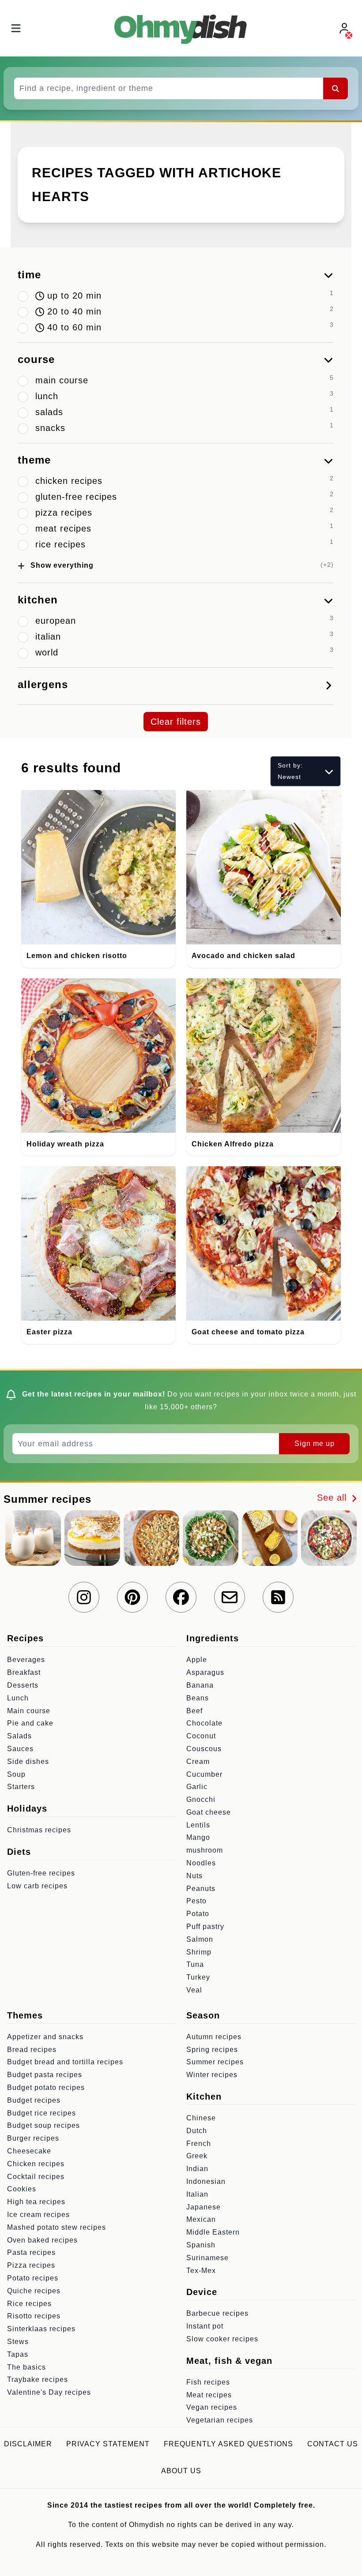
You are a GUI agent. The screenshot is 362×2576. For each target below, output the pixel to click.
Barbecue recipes (217, 2313)
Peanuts (201, 1889)
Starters (21, 1787)
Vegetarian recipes (220, 2420)
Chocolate (204, 1723)
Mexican (201, 2219)
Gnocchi (201, 1799)
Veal (194, 1990)
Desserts (23, 1685)
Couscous (204, 1749)
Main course (29, 1711)
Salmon (200, 1939)
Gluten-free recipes (41, 1873)
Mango (198, 1837)
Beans (198, 1698)
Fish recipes (208, 2382)
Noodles (201, 1863)
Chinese (201, 2118)
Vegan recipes (212, 2407)
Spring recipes (212, 2050)
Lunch (18, 1698)
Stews (18, 2342)
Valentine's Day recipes (49, 2392)
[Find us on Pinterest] (132, 1597)
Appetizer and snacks (45, 2037)
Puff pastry (205, 1926)
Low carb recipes (37, 1886)
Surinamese (207, 2258)
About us (181, 2471)
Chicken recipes (36, 2164)
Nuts (194, 1876)
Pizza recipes (31, 2265)
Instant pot (205, 2326)
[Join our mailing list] (230, 1597)
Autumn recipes (214, 2037)
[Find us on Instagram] (84, 1597)
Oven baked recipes (42, 2240)
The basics (26, 2367)
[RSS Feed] (278, 1597)
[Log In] (345, 28)
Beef (194, 1711)
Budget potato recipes (46, 2087)
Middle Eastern (213, 2232)
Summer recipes (215, 2062)
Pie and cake (30, 1723)
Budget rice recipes (41, 2113)
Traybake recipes (38, 2379)
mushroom (205, 1850)
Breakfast (24, 1672)
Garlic (197, 1787)
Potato (198, 1914)
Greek (197, 2156)
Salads (19, 1736)
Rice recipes (29, 2304)
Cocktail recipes (36, 2177)
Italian (197, 2194)
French (199, 2144)
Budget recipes (34, 2100)
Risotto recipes (34, 2316)
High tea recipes (36, 2202)
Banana (200, 1685)
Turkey (198, 1977)
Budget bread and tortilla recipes (65, 2062)
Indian (197, 2169)
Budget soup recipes (43, 2125)
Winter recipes (212, 2075)
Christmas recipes (39, 1830)
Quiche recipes (34, 2291)
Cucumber (204, 1774)
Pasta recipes (31, 2252)
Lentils (198, 1825)
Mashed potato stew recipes (57, 2227)
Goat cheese (209, 1812)
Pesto (196, 1901)
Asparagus (205, 1672)
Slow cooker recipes (222, 2339)
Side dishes (28, 1762)
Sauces (20, 1749)
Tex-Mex (201, 2271)
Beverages (26, 1660)
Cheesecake (29, 2151)
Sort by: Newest (290, 771)
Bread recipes (32, 2050)
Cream (198, 1762)
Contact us (333, 2444)
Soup (16, 1774)
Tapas (18, 2354)
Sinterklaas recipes (41, 2329)
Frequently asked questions (228, 2444)
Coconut (201, 1736)
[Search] (336, 88)
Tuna (195, 1964)
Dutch (197, 2131)
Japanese (204, 2207)
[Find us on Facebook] (181, 1597)
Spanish (201, 2245)
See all (333, 1498)
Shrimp (199, 1952)
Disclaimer (28, 2444)
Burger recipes (33, 2138)
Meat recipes (209, 2395)
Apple (197, 1660)
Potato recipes (33, 2278)
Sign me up (315, 1443)
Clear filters (176, 722)
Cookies (22, 2189)
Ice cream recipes (38, 2215)
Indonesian (206, 2181)
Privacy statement (108, 2444)
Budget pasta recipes (45, 2075)
